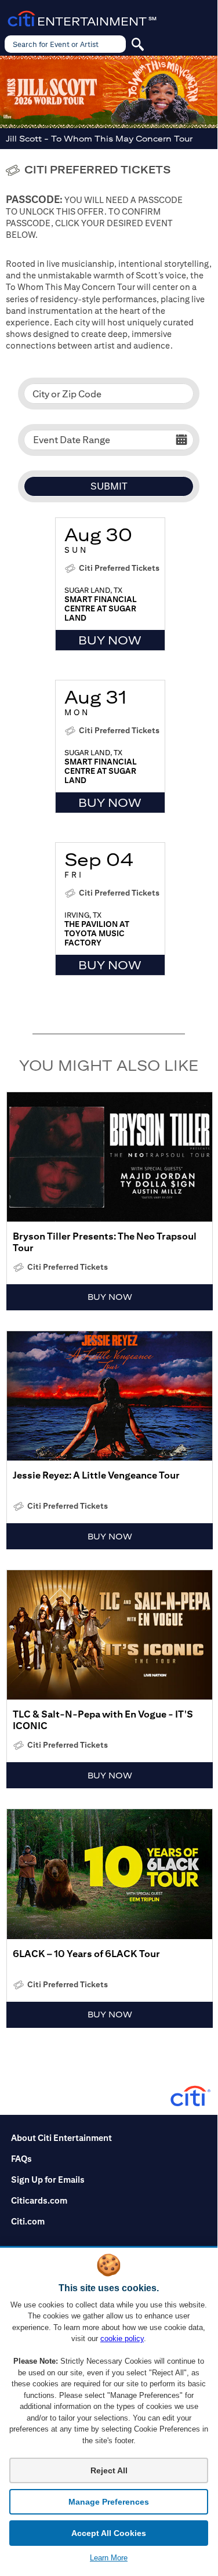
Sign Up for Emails (48, 2179)
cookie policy (122, 2338)
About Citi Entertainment (61, 2137)
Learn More (109, 2558)
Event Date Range (72, 440)
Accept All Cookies (109, 2533)
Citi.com (28, 2221)
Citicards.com (39, 2200)
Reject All (109, 2470)
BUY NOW (110, 640)
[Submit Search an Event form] (137, 44)
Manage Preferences (109, 2502)
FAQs (21, 2158)
